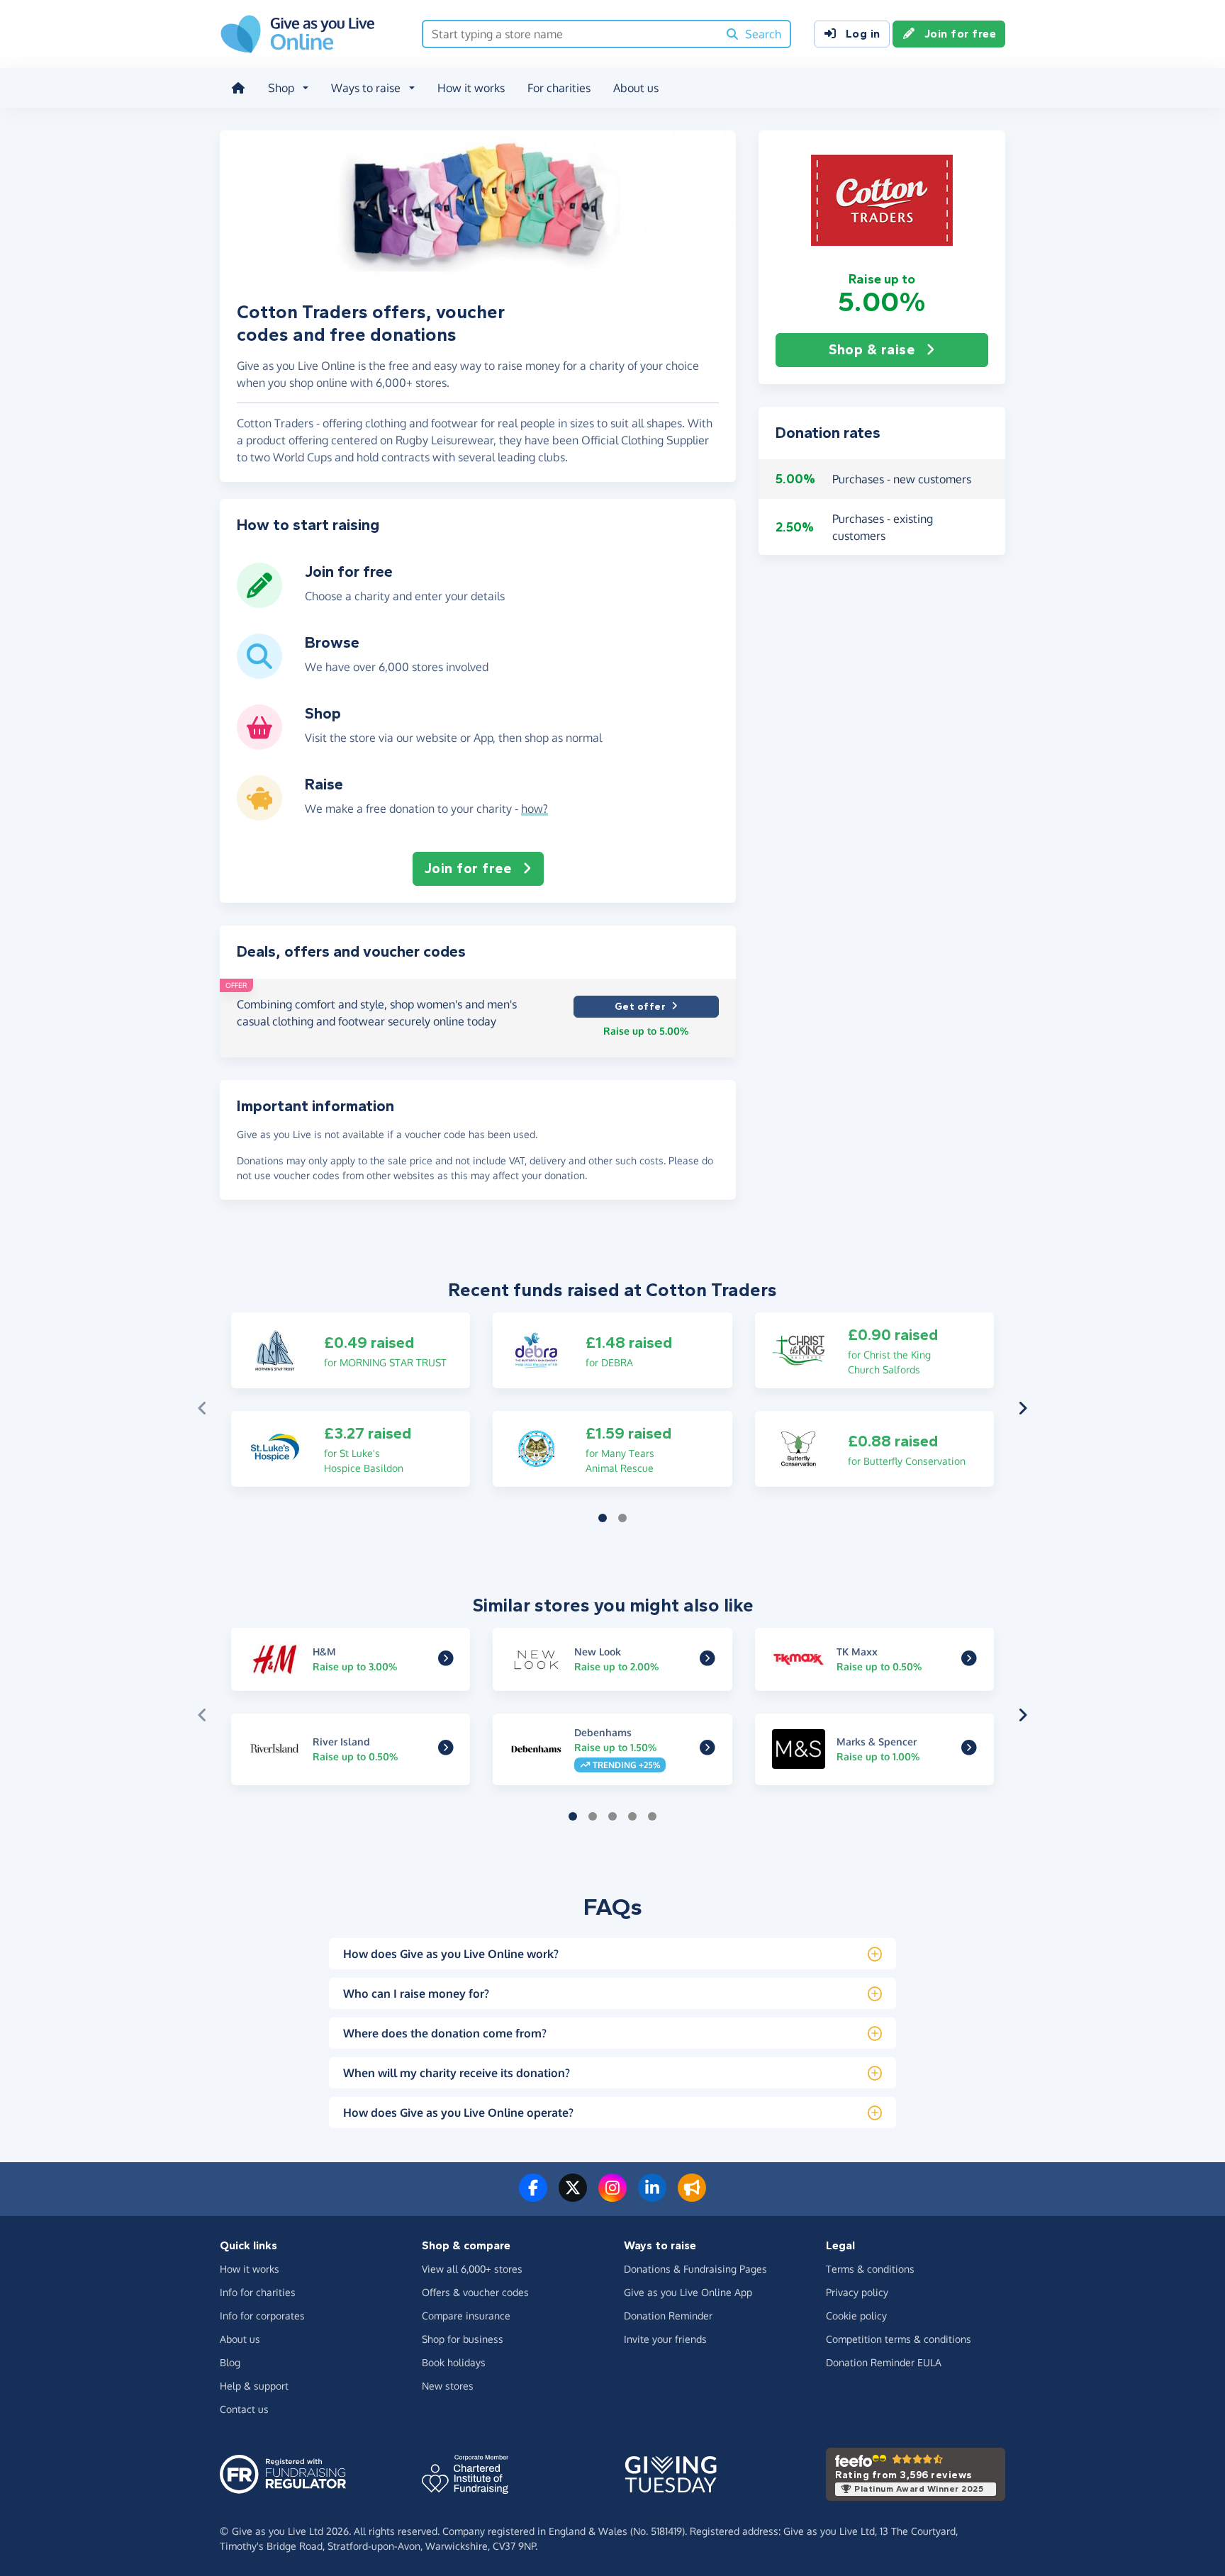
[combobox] (570, 34)
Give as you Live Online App (688, 2292)
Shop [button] (281, 88)
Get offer (641, 1007)
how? (535, 809)
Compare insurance (466, 2316)
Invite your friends (665, 2339)
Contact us (244, 2409)
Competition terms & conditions (899, 2339)
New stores (448, 2386)
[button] (882, 201)
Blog (230, 2362)
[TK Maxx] (969, 1660)
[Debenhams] (707, 1750)
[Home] (238, 88)
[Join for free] (259, 602)
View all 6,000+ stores (472, 2269)
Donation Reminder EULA (884, 2362)
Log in (863, 34)
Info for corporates (262, 2316)
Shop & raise (872, 350)
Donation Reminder (668, 2316)
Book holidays (454, 2362)
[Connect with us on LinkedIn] (652, 2196)
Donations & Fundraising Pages (695, 2269)
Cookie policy (856, 2316)
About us (636, 88)
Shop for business (463, 2339)
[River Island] (446, 1750)
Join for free (961, 34)
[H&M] (446, 1660)
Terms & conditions (870, 2269)
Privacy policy (857, 2292)
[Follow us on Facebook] (533, 2196)
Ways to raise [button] (366, 88)
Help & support (254, 2386)
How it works (471, 88)
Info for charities (258, 2292)
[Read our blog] (692, 2196)
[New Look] (707, 1660)
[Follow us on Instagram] (612, 2196)
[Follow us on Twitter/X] (573, 2196)
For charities (559, 88)
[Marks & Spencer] (969, 1750)
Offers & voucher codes (475, 2292)
